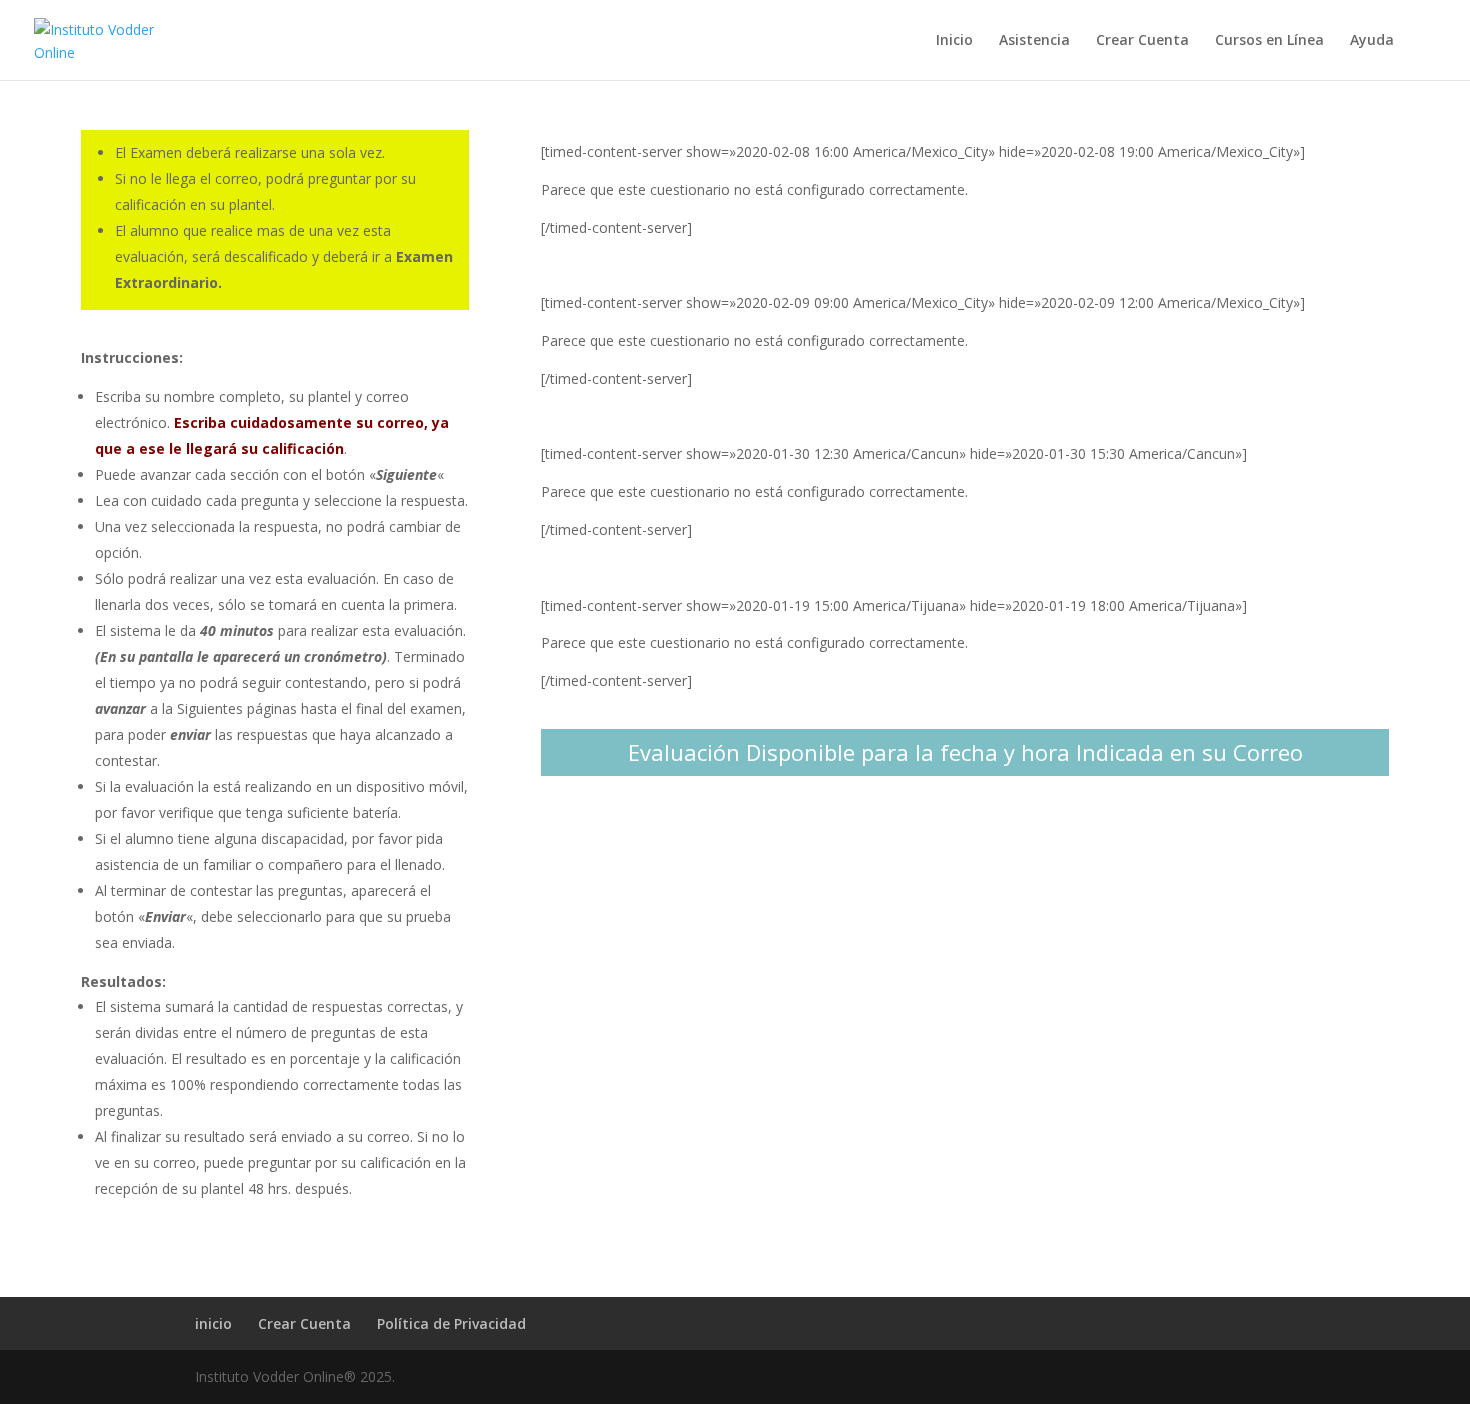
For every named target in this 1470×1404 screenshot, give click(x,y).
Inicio (954, 41)
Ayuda (1372, 41)
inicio (213, 1323)
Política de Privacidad (451, 1323)
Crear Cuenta (1142, 41)
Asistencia (1034, 41)
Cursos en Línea (1269, 41)
